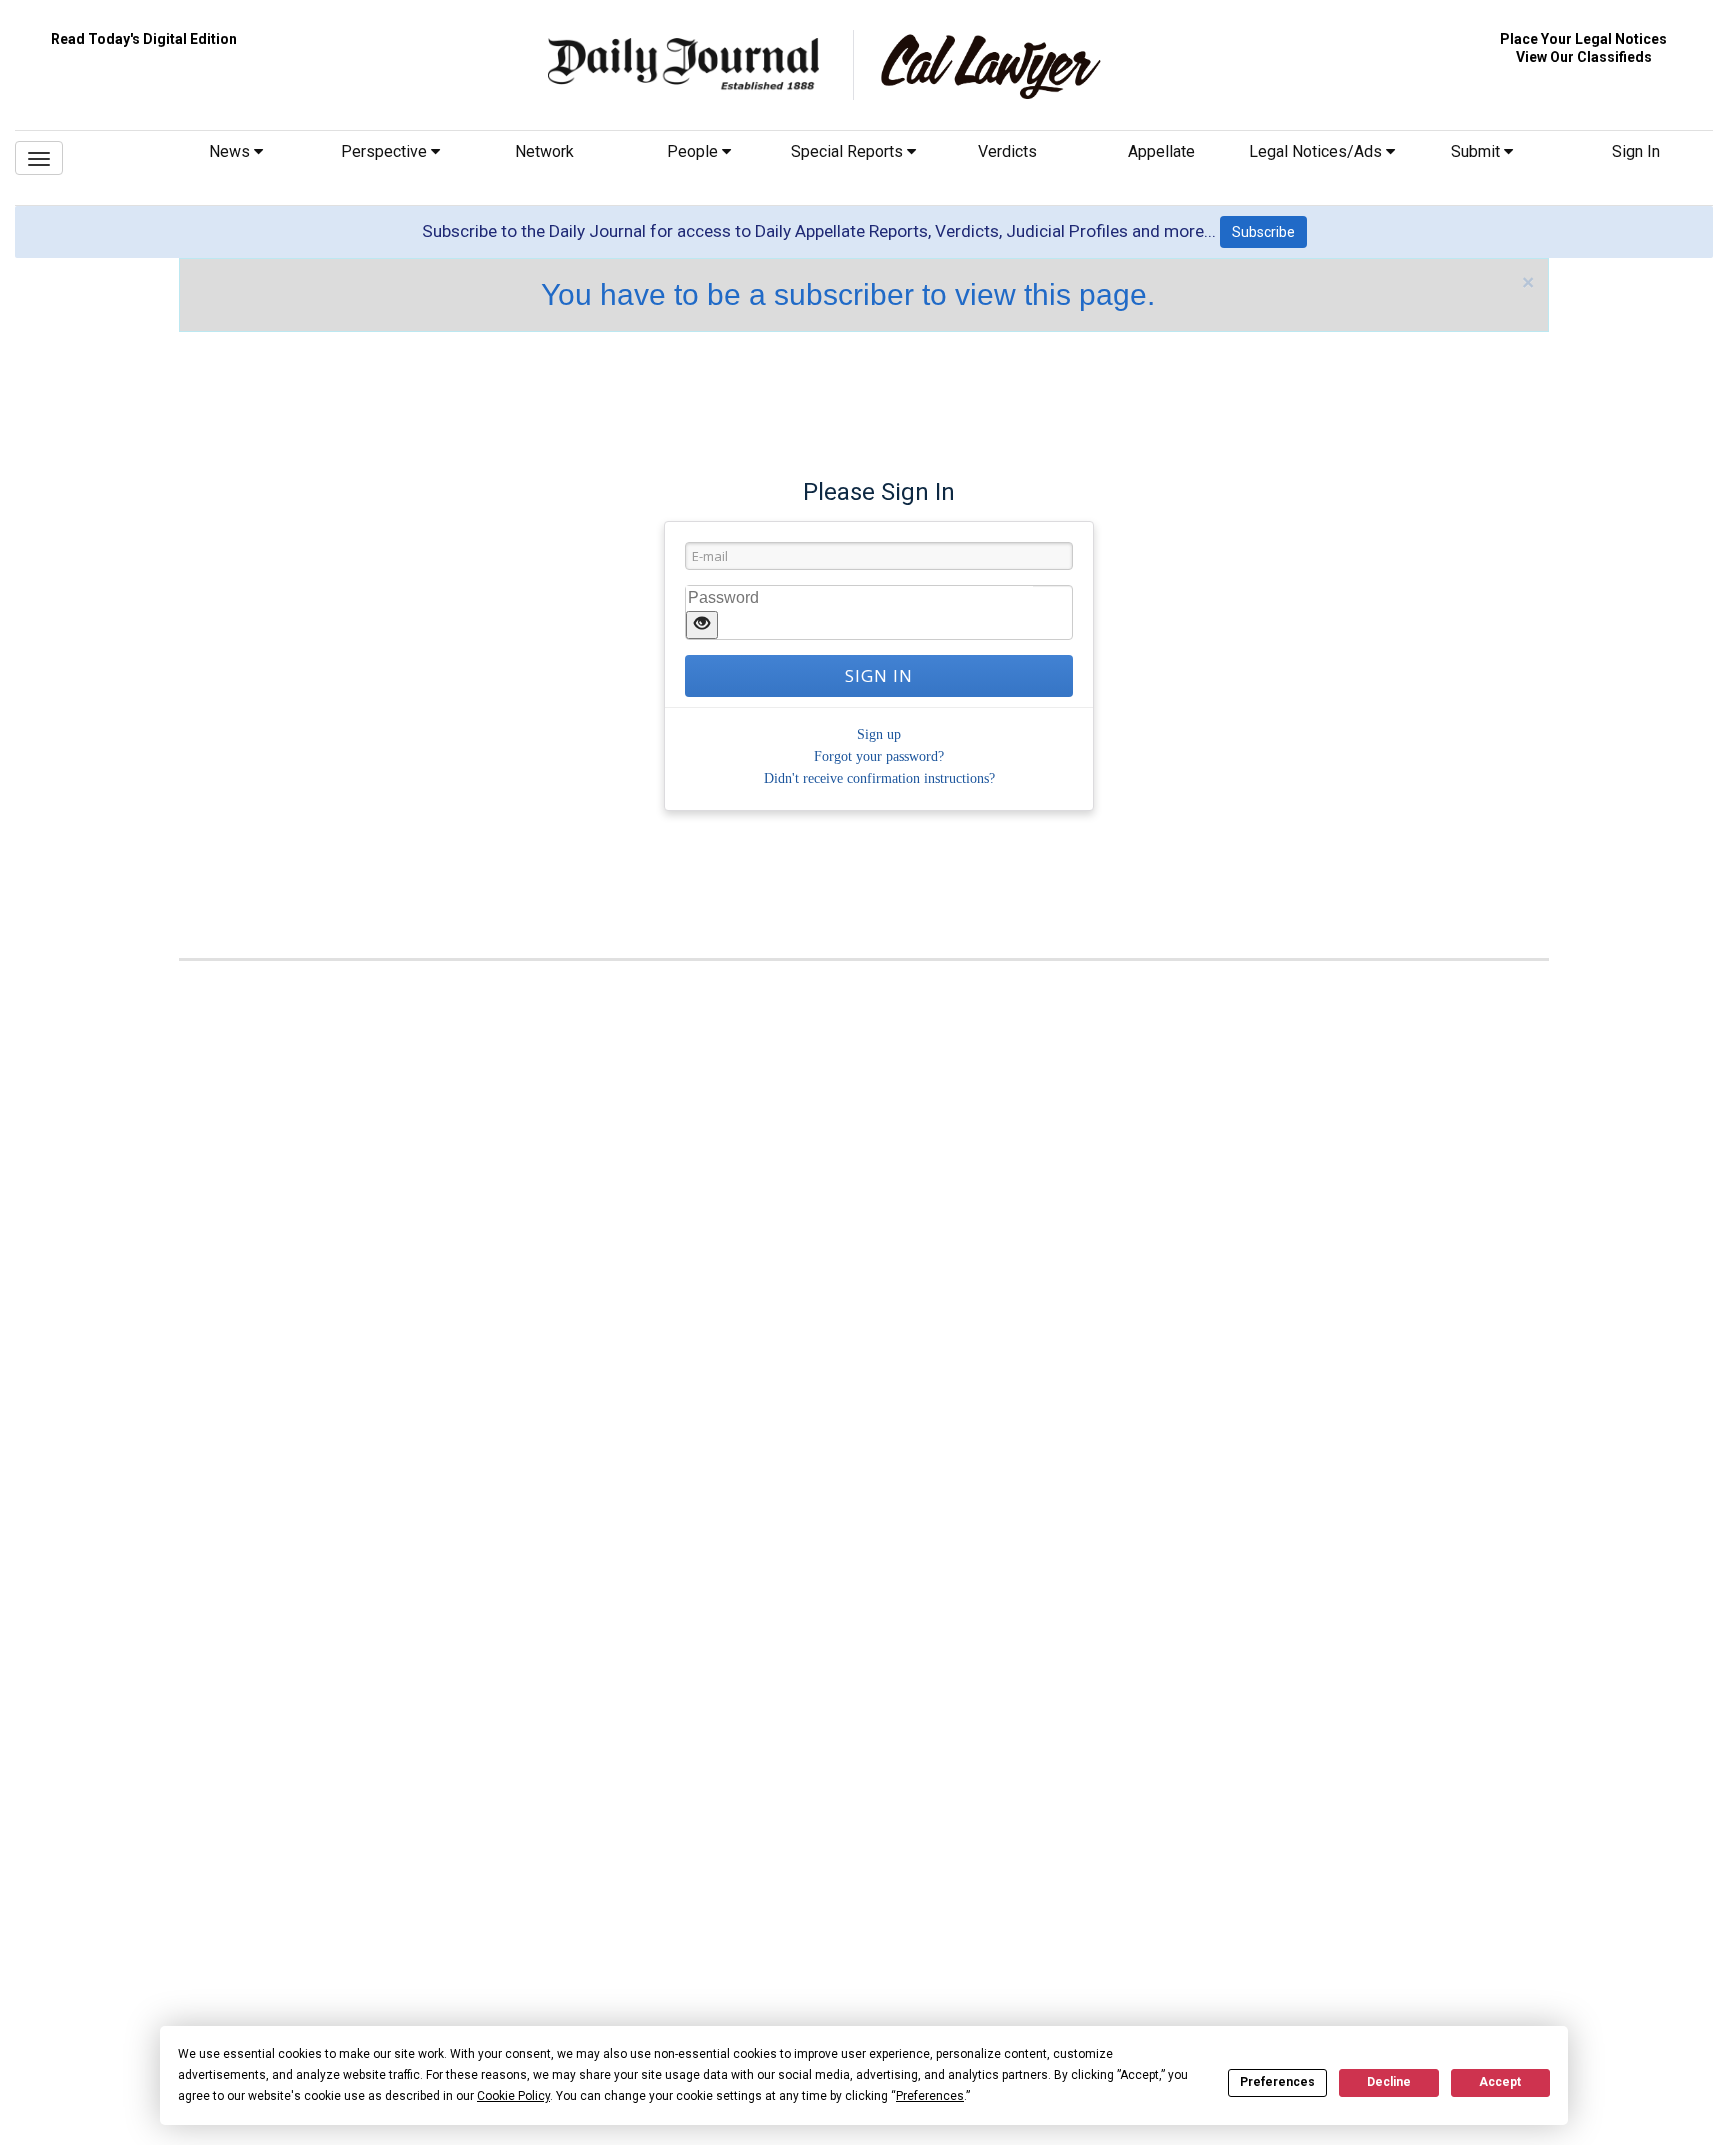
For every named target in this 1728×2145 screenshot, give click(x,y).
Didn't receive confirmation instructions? (879, 778)
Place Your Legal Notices (1583, 39)
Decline (1389, 2082)
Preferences (1277, 2082)
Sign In (1636, 151)
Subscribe (1263, 232)
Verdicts (1007, 151)
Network (544, 151)
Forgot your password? (879, 756)
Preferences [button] (930, 2096)
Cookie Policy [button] (513, 2096)
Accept (1500, 2082)
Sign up (879, 734)
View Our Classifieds (1584, 57)
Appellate (1161, 151)
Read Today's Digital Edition (144, 39)
